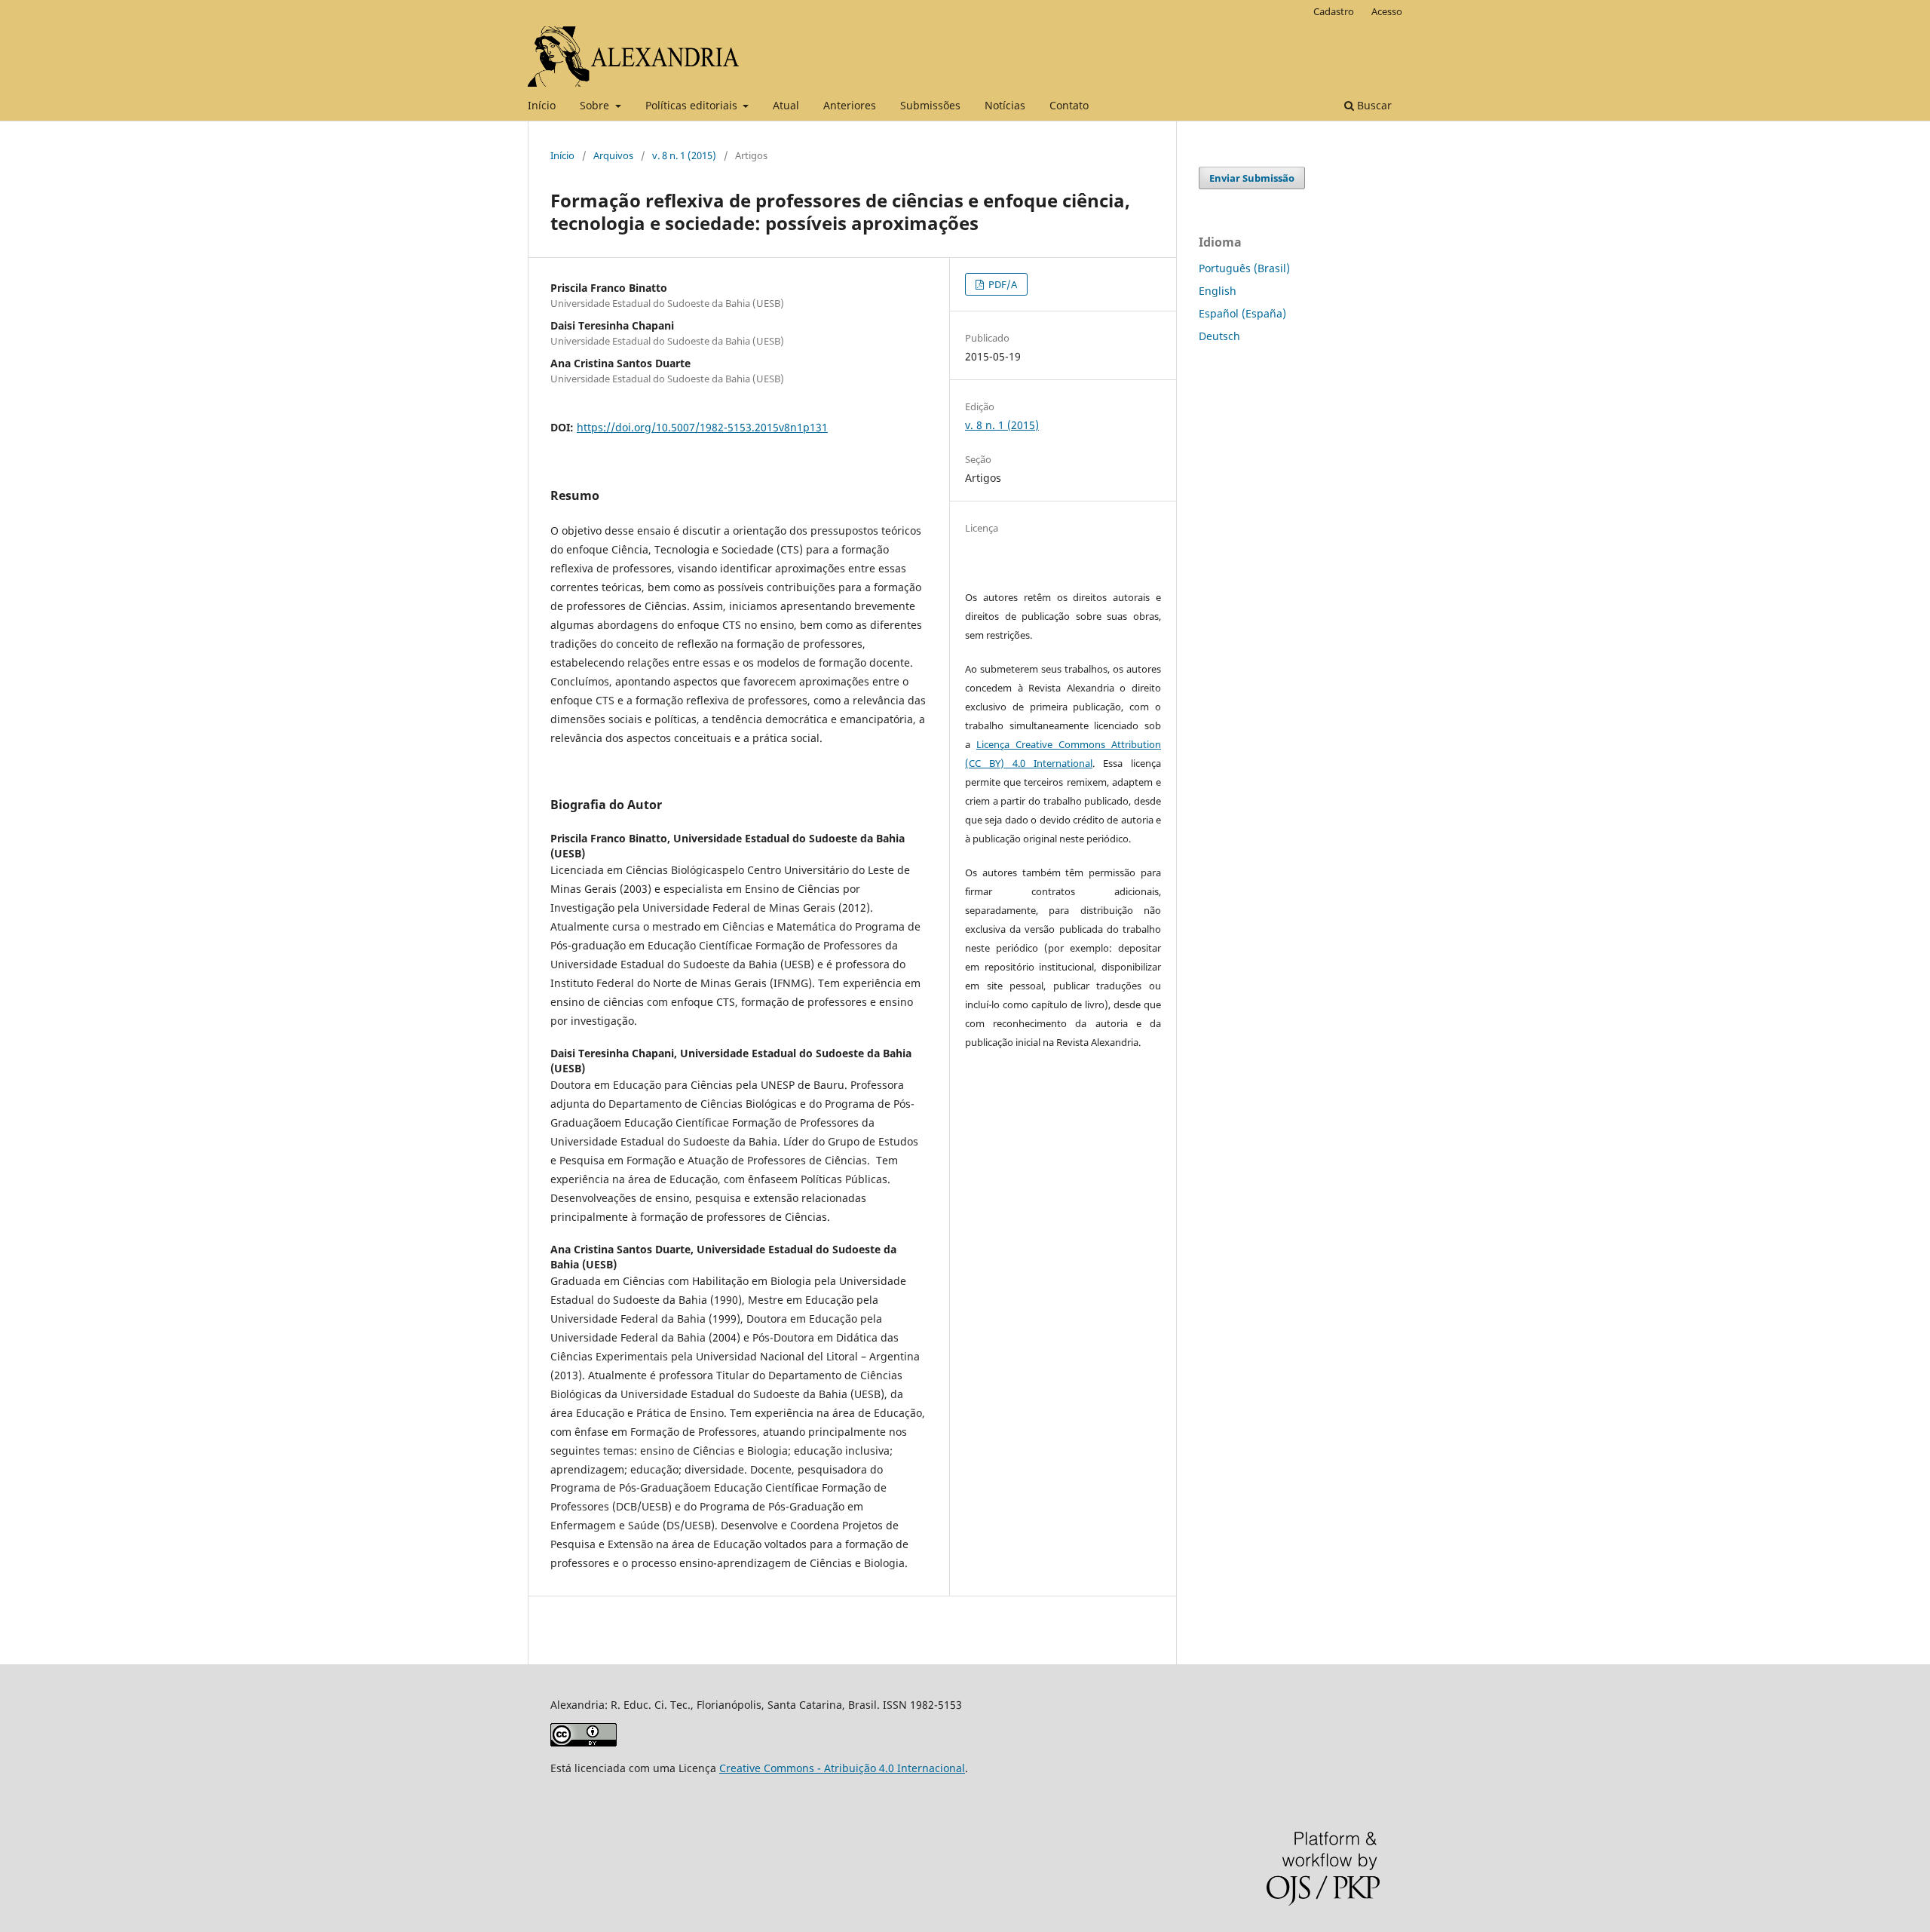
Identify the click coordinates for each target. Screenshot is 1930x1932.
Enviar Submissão (1252, 178)
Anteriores (850, 105)
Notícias (1005, 105)
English (1218, 291)
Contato (1069, 105)
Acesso (1387, 11)
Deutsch (1219, 336)
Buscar (1373, 105)
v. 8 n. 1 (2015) (684, 155)
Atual (786, 105)
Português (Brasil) (1244, 268)
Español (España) (1242, 313)
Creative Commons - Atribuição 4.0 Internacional (842, 1768)
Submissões (930, 105)
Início (542, 105)
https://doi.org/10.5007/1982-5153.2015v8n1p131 (702, 427)
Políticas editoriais (693, 105)
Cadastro (1334, 11)
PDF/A (1002, 284)
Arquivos (613, 155)
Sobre (596, 105)
